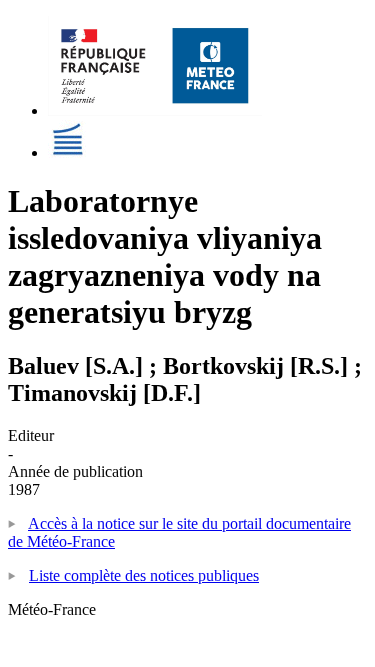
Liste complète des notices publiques (144, 575)
